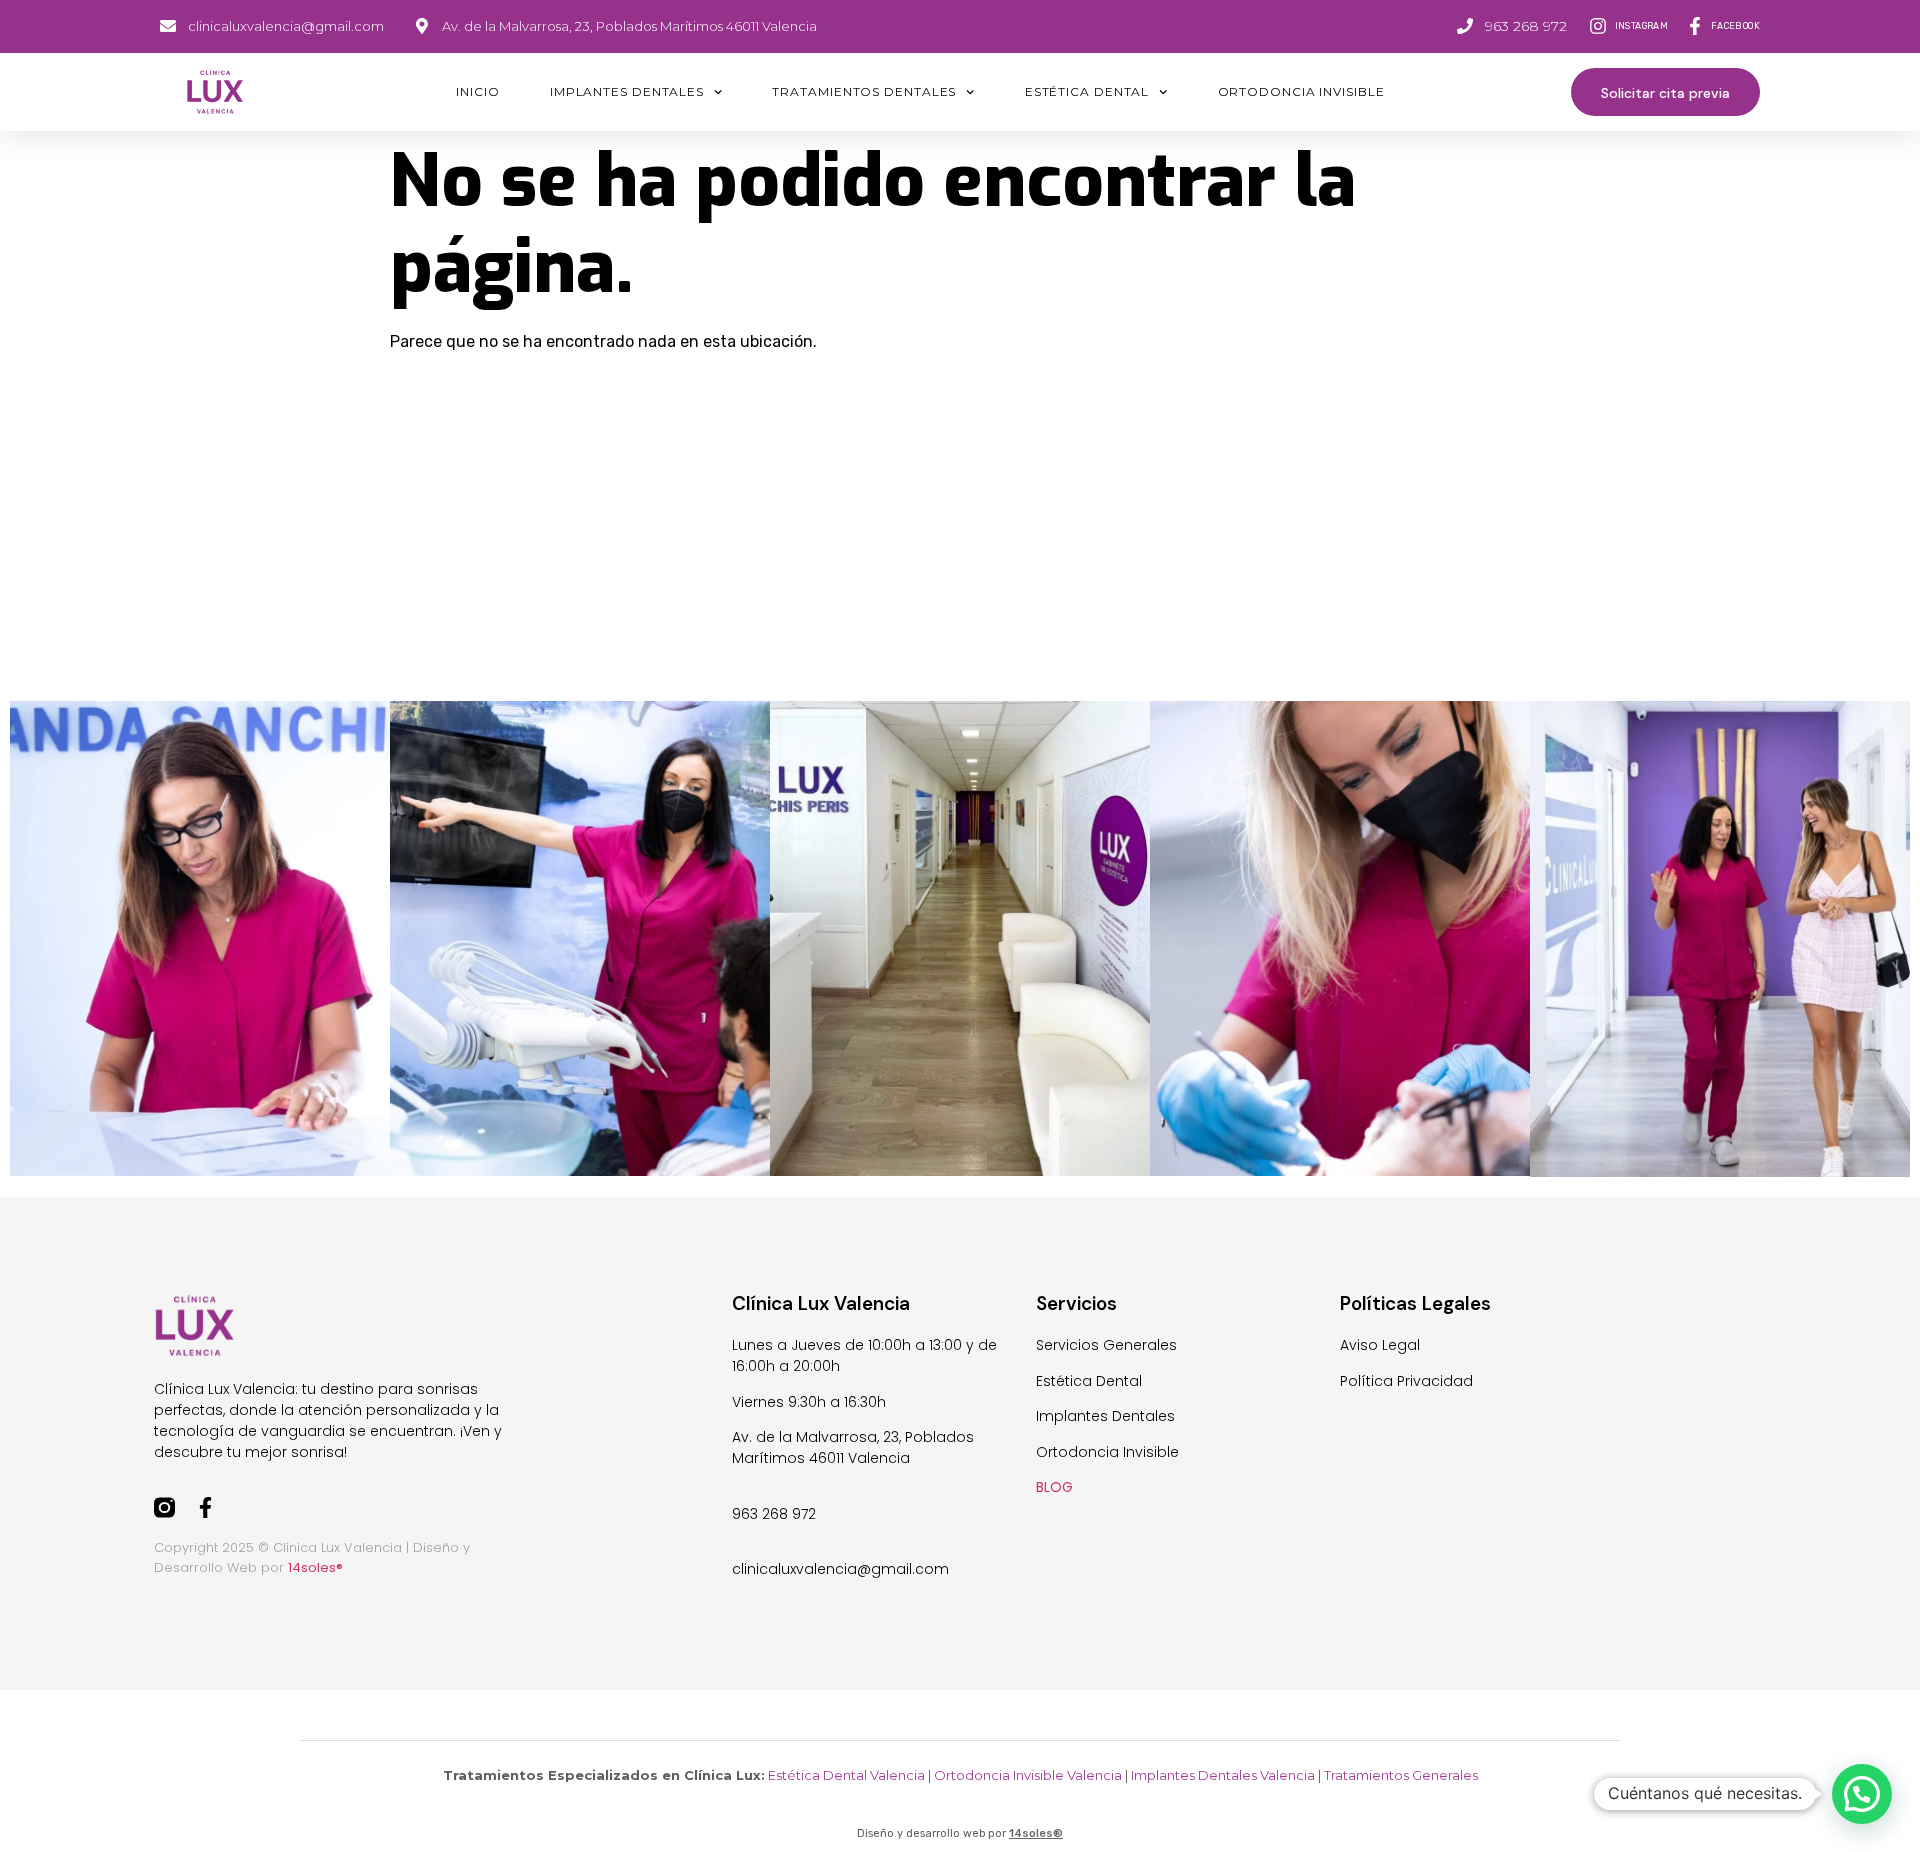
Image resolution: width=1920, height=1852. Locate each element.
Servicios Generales (1106, 1345)
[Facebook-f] (205, 1507)
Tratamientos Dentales (864, 91)
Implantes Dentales (627, 91)
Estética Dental (1087, 91)
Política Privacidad (1406, 1381)
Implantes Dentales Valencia (1223, 1775)
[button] (1862, 1794)
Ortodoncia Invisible (1301, 91)
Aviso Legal (1380, 1345)
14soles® (1036, 1833)
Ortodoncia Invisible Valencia (1028, 1775)
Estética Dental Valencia (846, 1775)
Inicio (477, 91)
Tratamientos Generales (1401, 1775)
